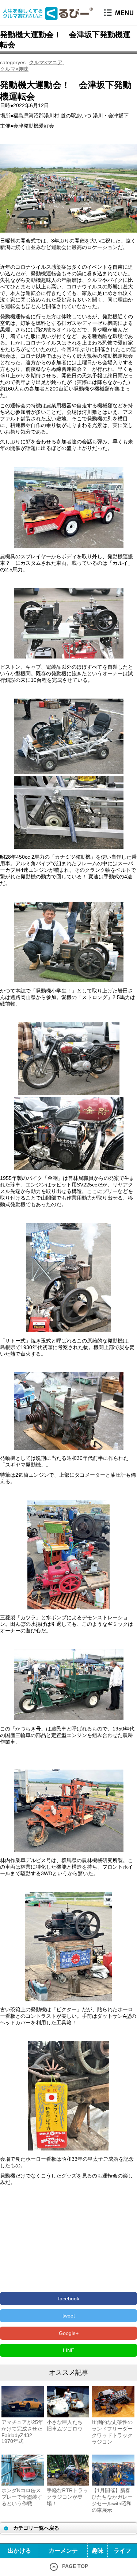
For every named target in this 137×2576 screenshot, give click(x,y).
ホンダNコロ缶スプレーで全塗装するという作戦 (22, 2497)
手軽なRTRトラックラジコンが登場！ (67, 2497)
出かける (19, 2551)
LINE (68, 2350)
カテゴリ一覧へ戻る (36, 2528)
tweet (69, 2316)
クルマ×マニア (46, 62)
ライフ (122, 2551)
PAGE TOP (75, 2566)
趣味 (98, 2551)
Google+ (69, 2333)
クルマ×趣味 (14, 69)
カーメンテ (63, 2551)
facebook (69, 2299)
